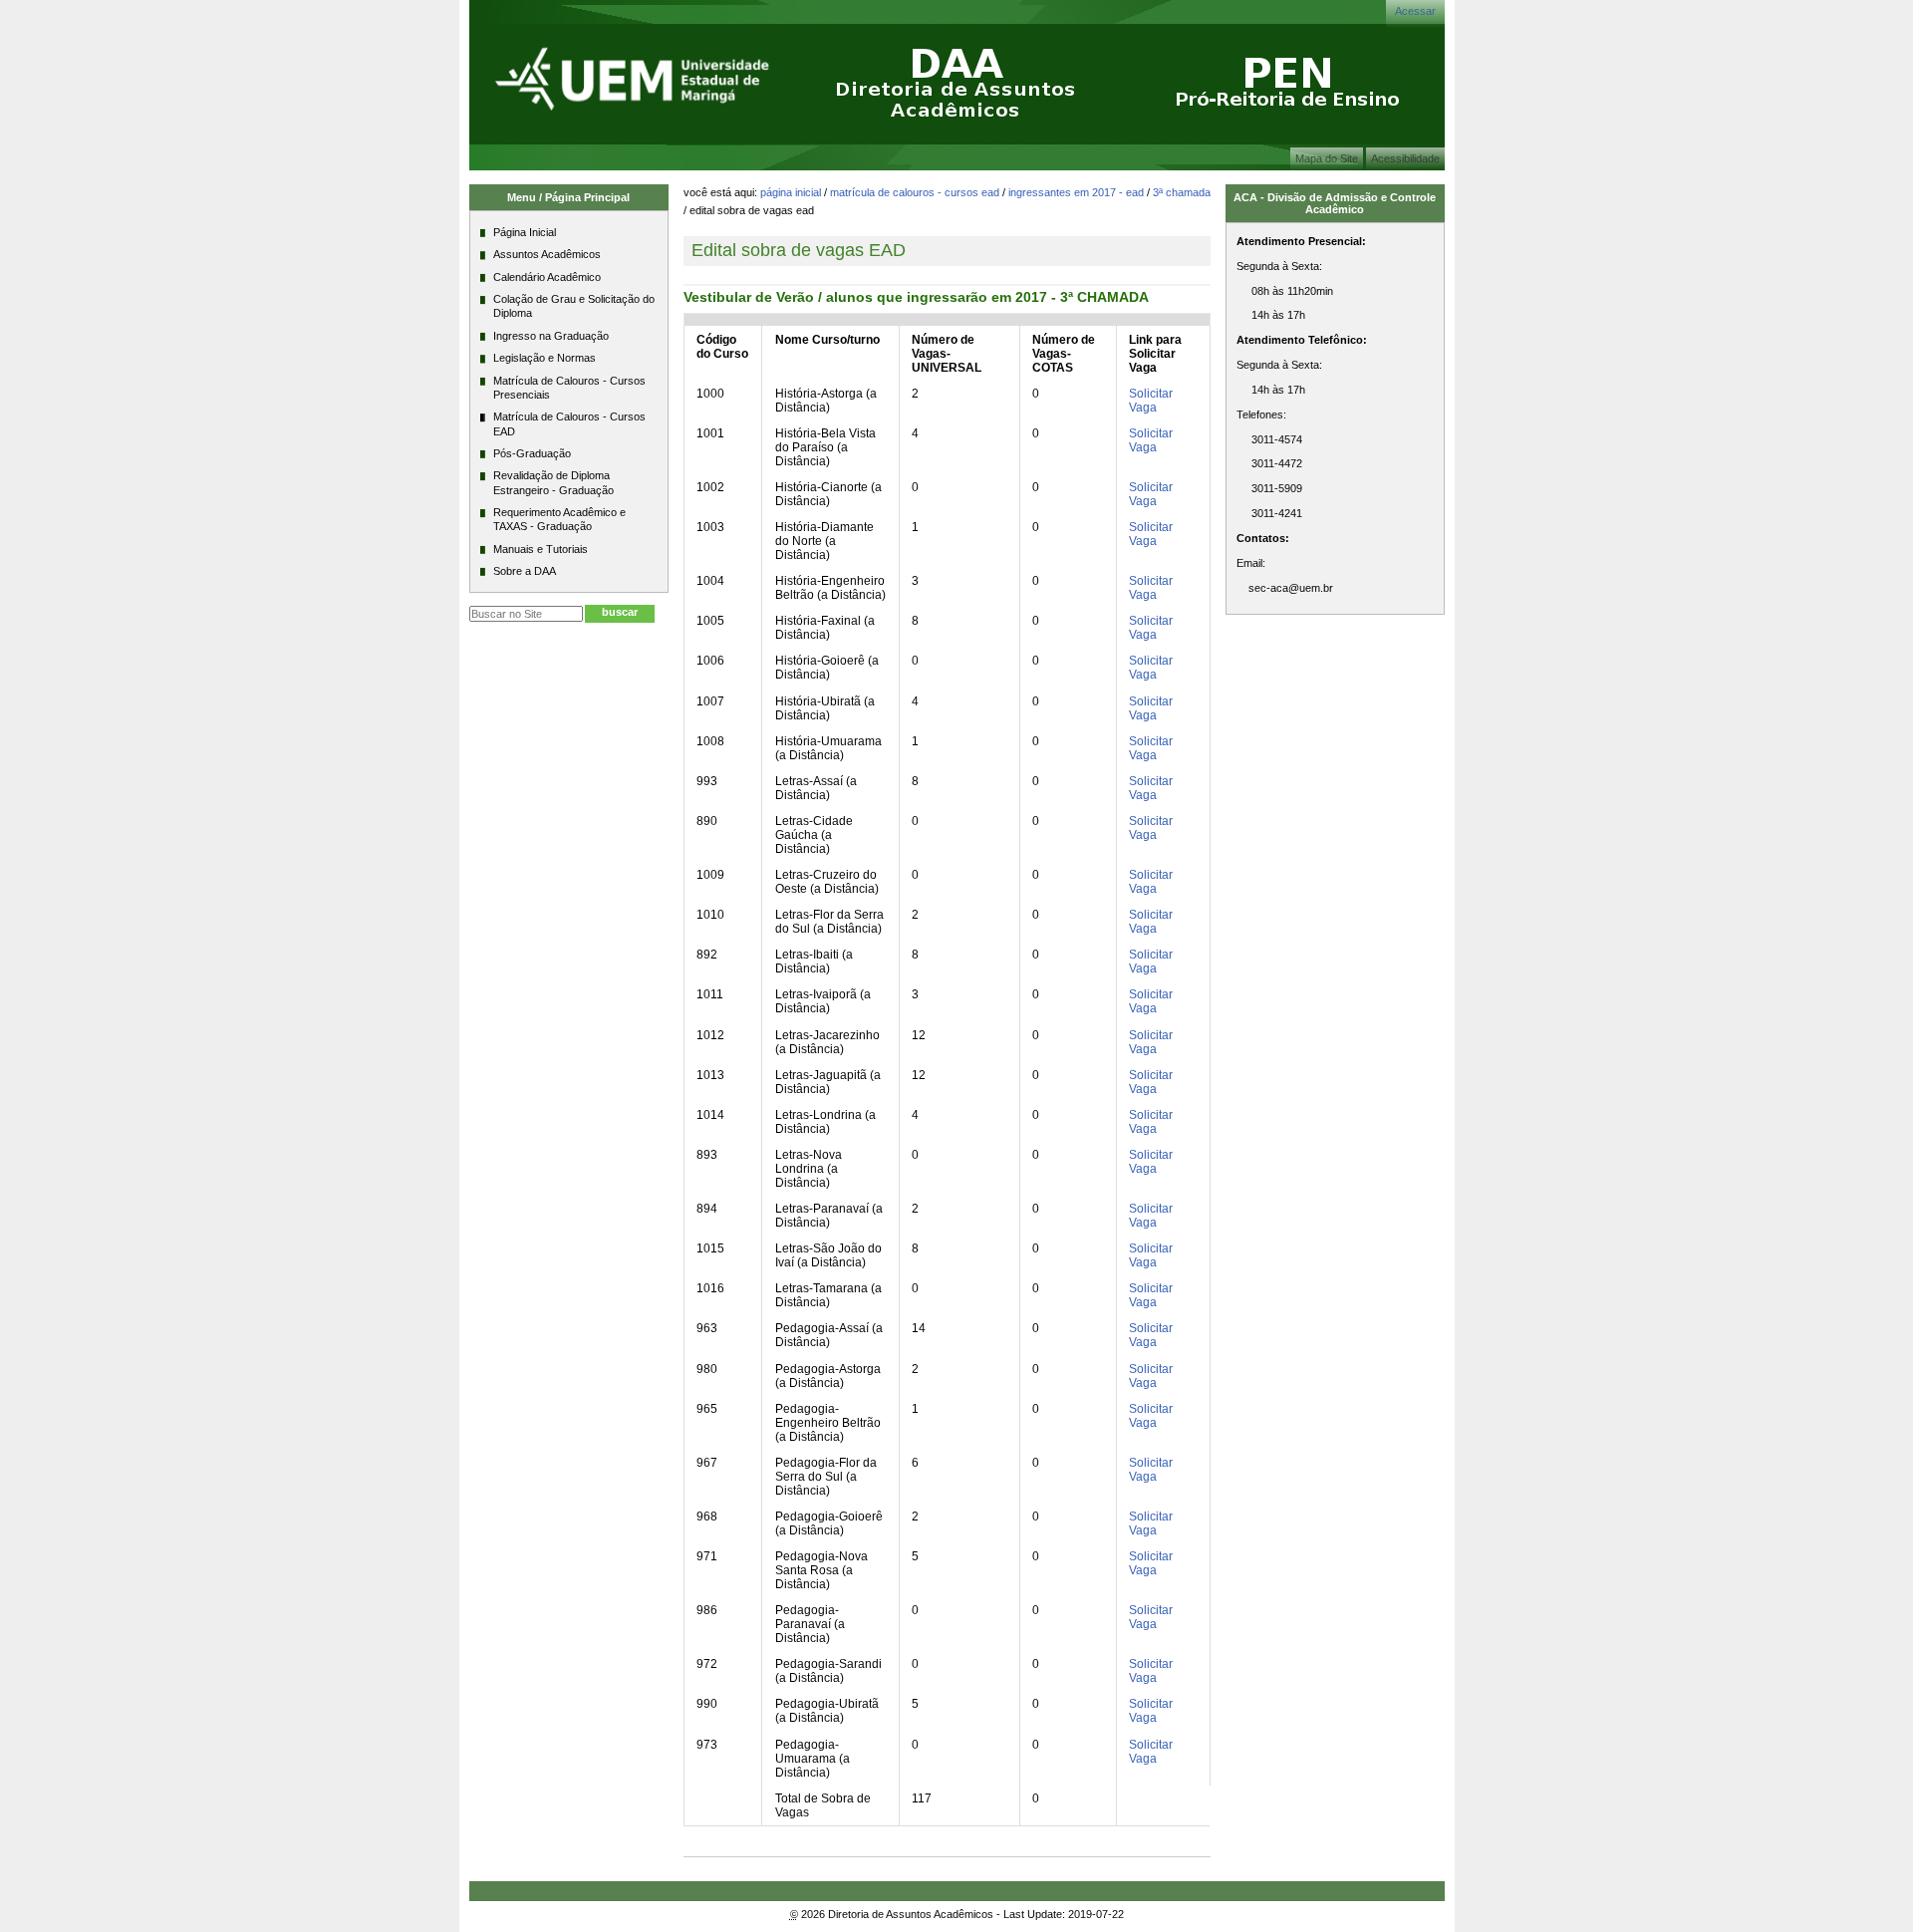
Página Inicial (791, 192)
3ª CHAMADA (1182, 192)
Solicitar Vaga (1151, 401)
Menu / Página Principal (568, 197)
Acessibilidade (1405, 158)
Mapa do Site (1327, 158)
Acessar (1415, 11)
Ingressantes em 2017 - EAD (1076, 192)
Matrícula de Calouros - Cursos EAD (915, 192)
